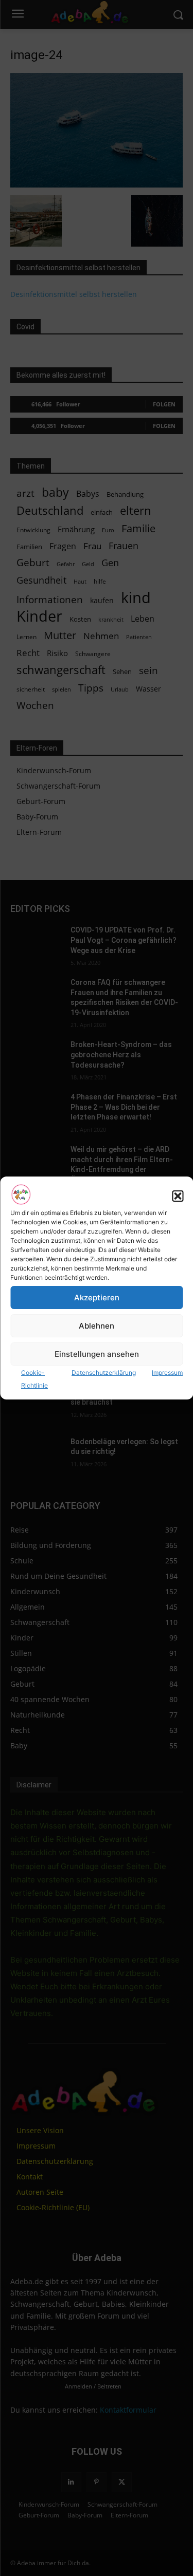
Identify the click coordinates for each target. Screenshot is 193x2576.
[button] (178, 1196)
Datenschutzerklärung (104, 1373)
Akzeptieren (97, 1298)
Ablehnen (97, 1326)
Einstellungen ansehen (97, 1354)
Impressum (167, 1373)
